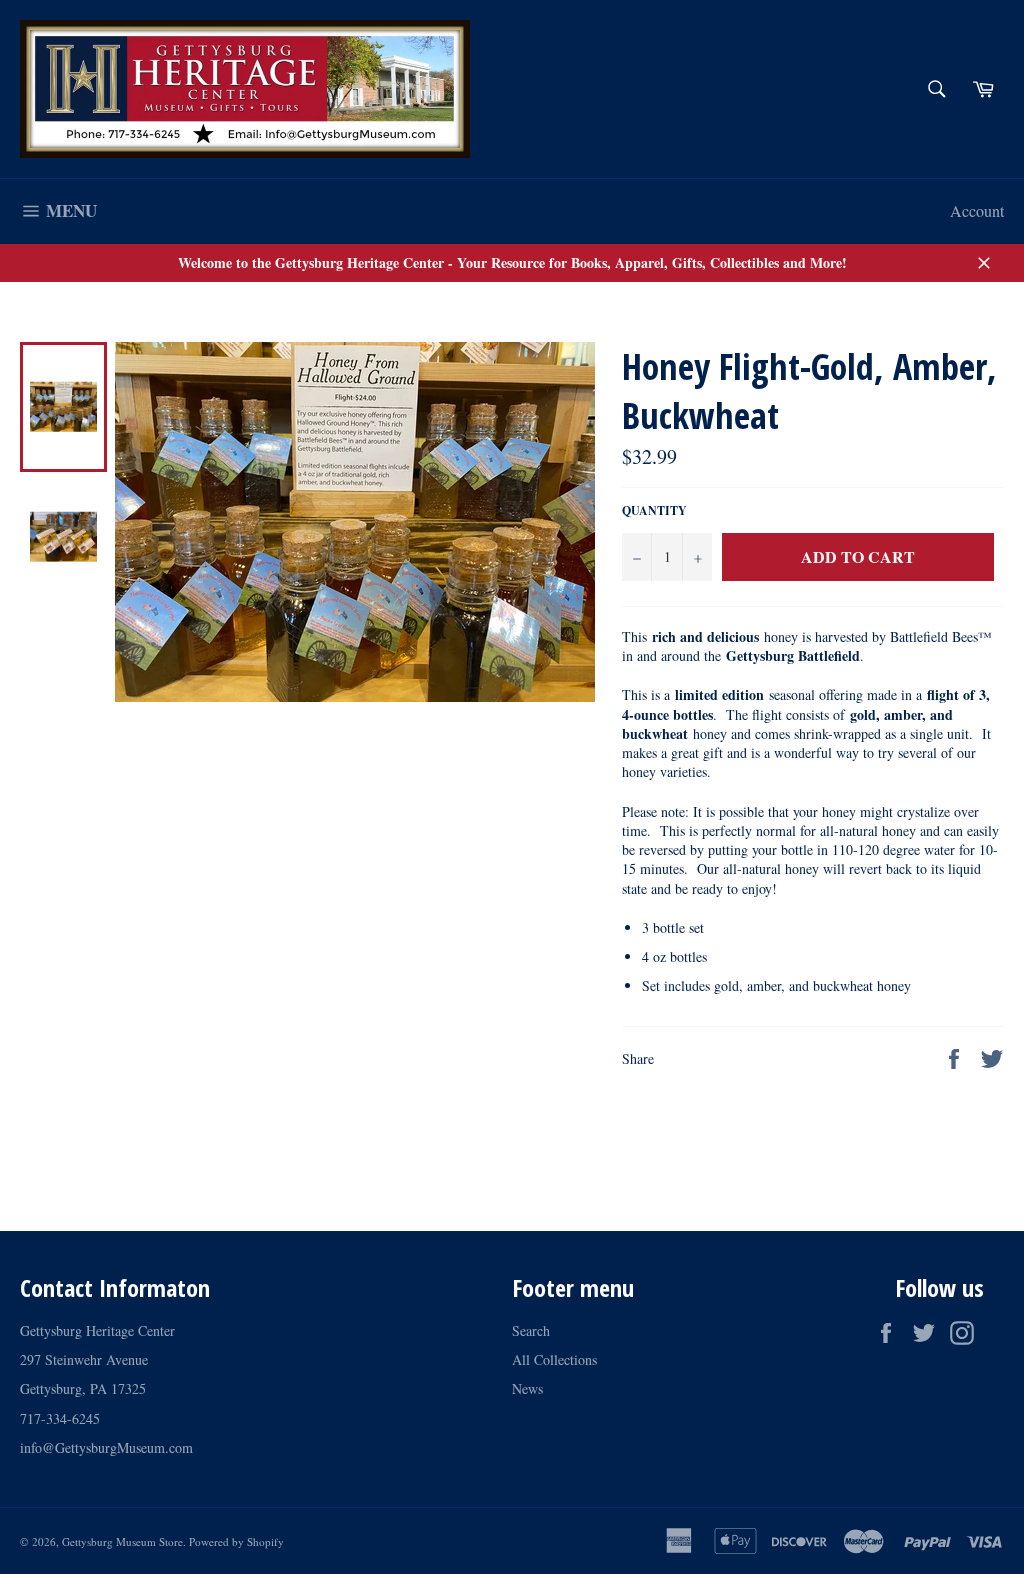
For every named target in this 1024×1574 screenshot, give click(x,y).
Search (531, 1330)
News (527, 1388)
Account (977, 210)
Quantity (654, 511)
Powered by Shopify (236, 1541)
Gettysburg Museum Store (122, 1541)
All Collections (554, 1359)
